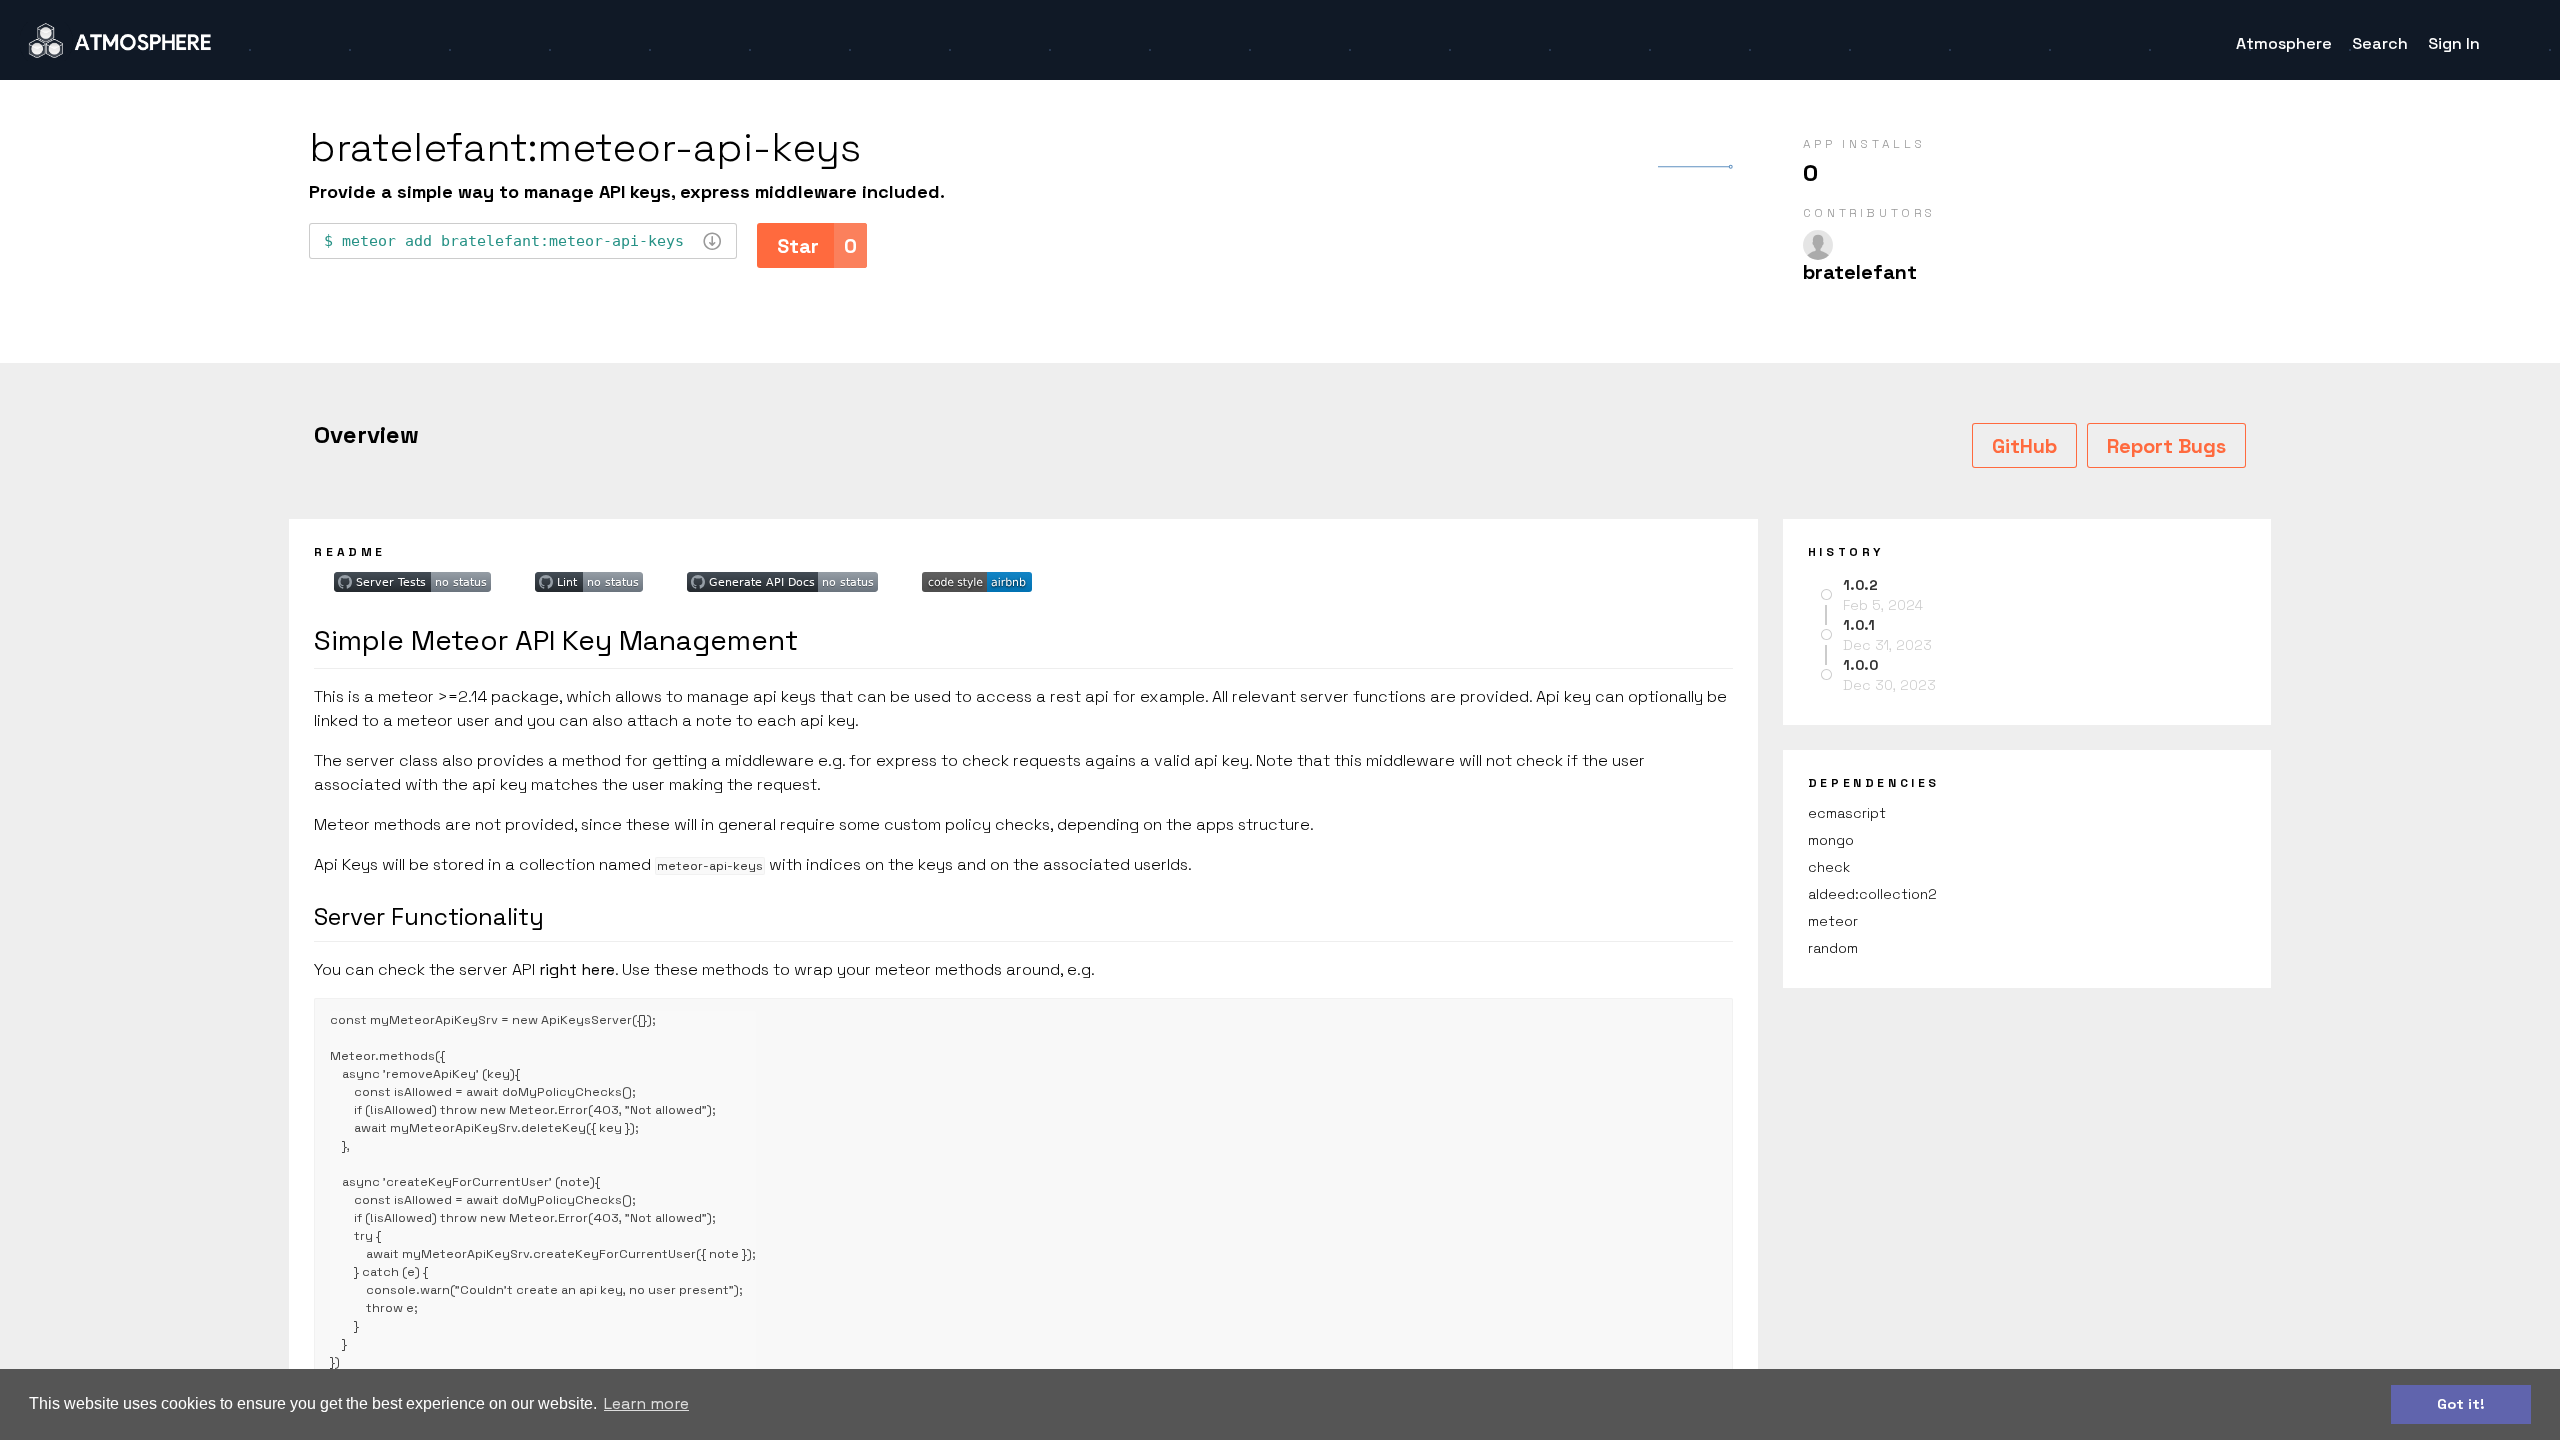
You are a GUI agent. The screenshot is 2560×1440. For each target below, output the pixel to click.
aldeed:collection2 (1872, 894)
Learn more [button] (646, 1403)
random (1833, 948)
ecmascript (1847, 813)
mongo (1831, 840)
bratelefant (1860, 272)
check (1829, 867)
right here (577, 969)
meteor (1833, 921)
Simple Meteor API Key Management (556, 640)
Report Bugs (2166, 446)
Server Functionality (429, 916)
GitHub (2024, 446)
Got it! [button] (2461, 1404)
